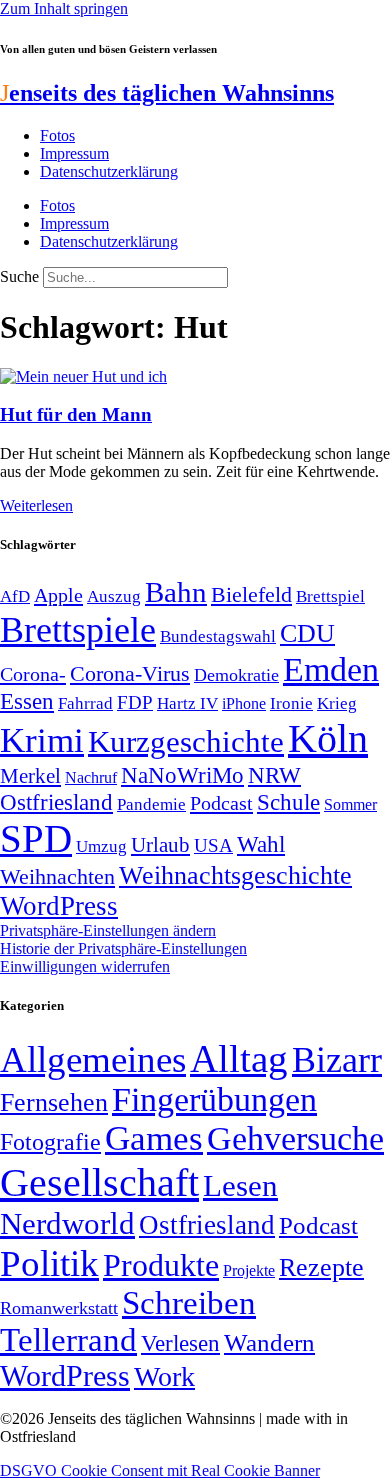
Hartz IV (187, 703)
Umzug (101, 846)
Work (164, 1376)
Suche (19, 276)
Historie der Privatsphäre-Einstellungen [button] (123, 948)
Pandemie (151, 804)
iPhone (244, 704)
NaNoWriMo (182, 775)
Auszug (114, 596)
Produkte (161, 1265)
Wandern (269, 1342)
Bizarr (337, 1060)
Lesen (240, 1185)
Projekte (249, 1270)
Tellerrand (68, 1340)
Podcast (221, 803)
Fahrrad (85, 703)
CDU (307, 633)
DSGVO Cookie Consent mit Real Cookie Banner (160, 1470)
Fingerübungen (214, 1099)
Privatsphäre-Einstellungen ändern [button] (108, 930)
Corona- (33, 674)
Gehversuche (295, 1138)
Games (154, 1138)
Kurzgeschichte (186, 741)
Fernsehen (54, 1102)
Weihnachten (57, 876)
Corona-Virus (130, 673)
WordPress (59, 906)
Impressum (74, 153)
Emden (331, 669)
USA (213, 845)
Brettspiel (330, 596)
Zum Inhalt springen (64, 8)
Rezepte (321, 1267)
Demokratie (236, 675)
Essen (27, 701)
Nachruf (91, 777)
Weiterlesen (36, 505)
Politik (49, 1263)
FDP (135, 702)
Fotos (57, 135)
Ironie (291, 703)
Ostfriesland (56, 802)
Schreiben (189, 1303)
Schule (288, 802)
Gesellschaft (99, 1182)
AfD (15, 596)
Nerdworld (67, 1223)
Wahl (261, 844)
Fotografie (50, 1142)
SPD (36, 838)
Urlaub (160, 845)
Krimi (42, 740)
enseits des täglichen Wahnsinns (167, 93)
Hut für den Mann (76, 414)
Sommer (350, 804)
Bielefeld (251, 594)
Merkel (30, 776)
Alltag (239, 1058)
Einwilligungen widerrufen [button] (85, 966)
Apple (58, 595)
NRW (274, 775)
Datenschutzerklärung (109, 171)
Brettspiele (78, 630)
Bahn (176, 592)
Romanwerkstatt (59, 1308)
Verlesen (180, 1343)
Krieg (337, 703)
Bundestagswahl (218, 636)
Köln (328, 738)
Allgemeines (93, 1059)
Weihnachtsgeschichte (235, 875)
